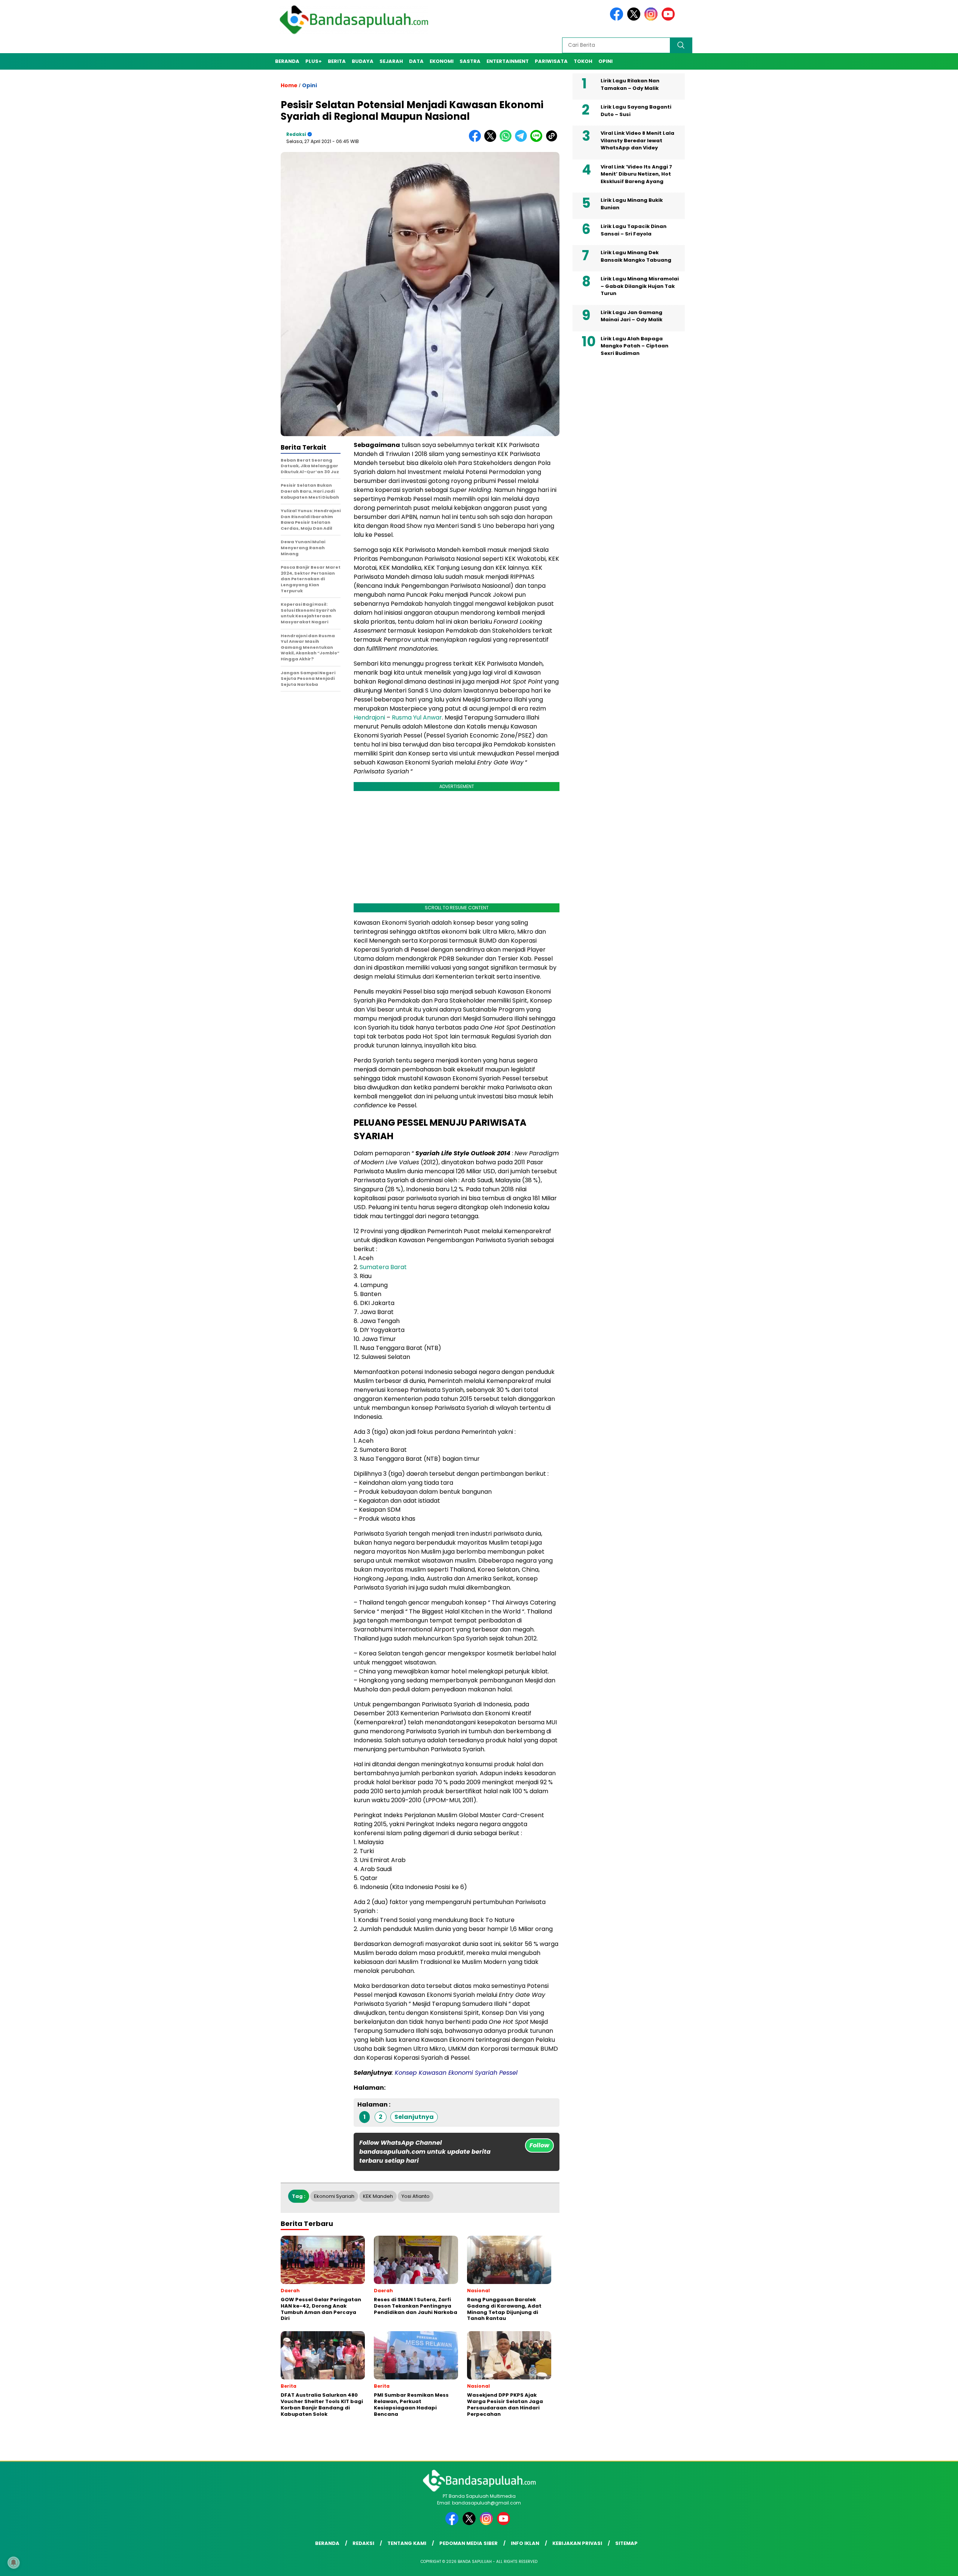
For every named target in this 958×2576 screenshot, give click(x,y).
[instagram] (652, 19)
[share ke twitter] (492, 140)
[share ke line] (538, 140)
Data (416, 61)
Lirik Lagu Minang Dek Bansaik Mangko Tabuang (636, 256)
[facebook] (618, 19)
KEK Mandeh (378, 2196)
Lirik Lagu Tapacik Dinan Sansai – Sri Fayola (634, 230)
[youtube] (669, 19)
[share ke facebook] (477, 140)
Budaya (363, 61)
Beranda (287, 61)
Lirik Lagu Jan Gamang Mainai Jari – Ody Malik (631, 316)
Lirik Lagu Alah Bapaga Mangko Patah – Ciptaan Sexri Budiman (634, 346)
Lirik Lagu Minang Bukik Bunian (632, 204)
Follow (539, 2145)
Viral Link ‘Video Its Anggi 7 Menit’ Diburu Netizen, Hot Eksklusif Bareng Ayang (636, 174)
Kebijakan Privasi (577, 2543)
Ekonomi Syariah (334, 2196)
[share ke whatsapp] (507, 140)
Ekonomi (442, 61)
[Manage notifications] (13, 2563)
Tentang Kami (407, 2543)
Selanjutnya (414, 2117)
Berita (337, 61)
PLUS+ (314, 61)
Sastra (470, 61)
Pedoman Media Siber (469, 2543)
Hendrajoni (369, 717)
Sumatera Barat (383, 1267)
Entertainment (508, 61)
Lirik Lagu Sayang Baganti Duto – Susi (636, 111)
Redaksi (296, 134)
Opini (605, 61)
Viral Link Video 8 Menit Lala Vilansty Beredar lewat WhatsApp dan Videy (637, 140)
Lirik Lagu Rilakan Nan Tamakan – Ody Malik (630, 84)
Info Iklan (525, 2543)
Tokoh (583, 61)
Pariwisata (551, 61)
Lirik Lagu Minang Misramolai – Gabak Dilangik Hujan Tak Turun (640, 286)
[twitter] (635, 19)
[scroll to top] (923, 2564)
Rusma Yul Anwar (417, 717)
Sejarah (391, 61)
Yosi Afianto (416, 2196)
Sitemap (626, 2543)
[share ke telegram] (523, 140)
